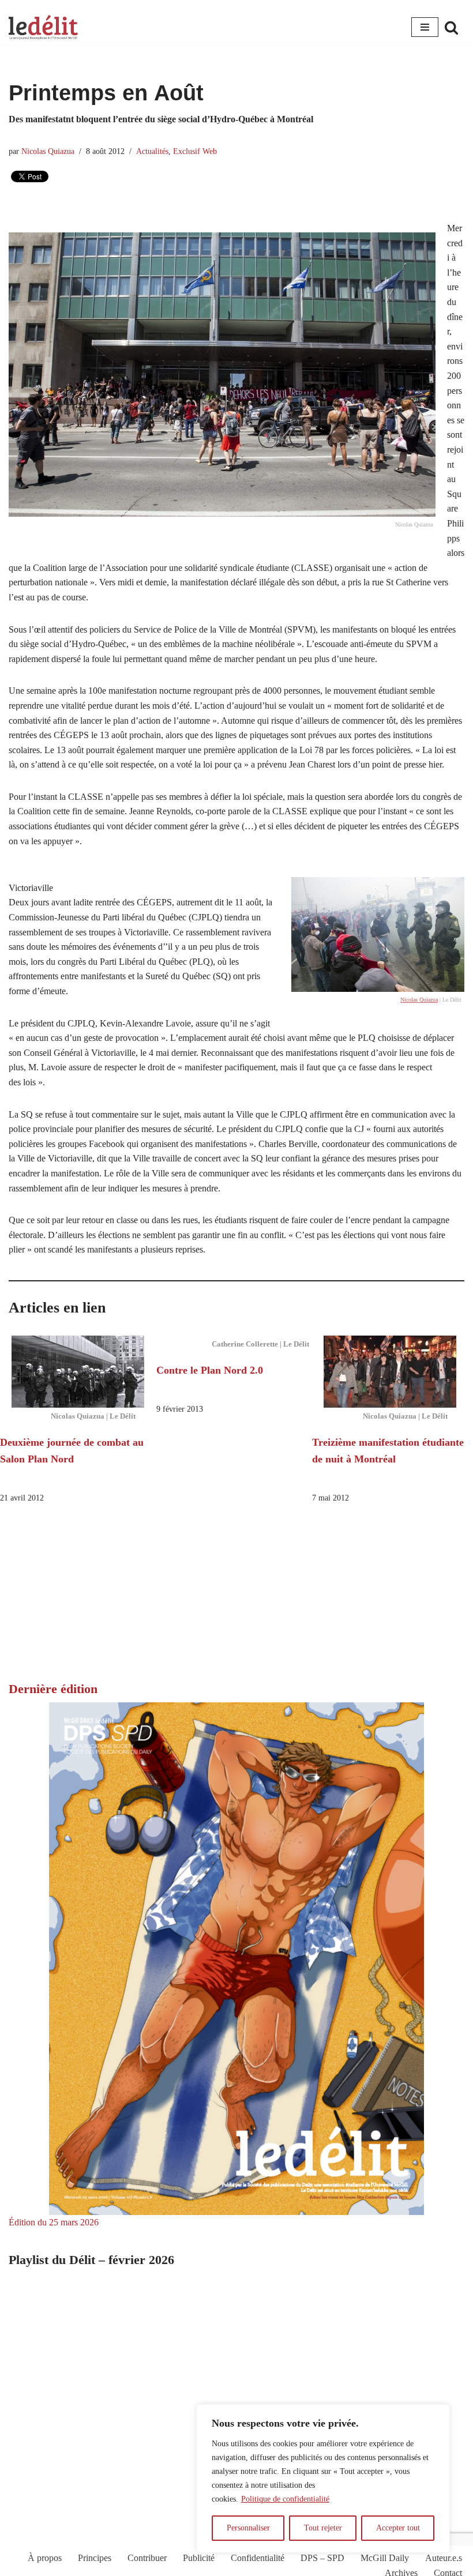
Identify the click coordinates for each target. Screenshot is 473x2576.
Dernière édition (53, 1689)
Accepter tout (398, 2528)
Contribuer (147, 2558)
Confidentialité (258, 2558)
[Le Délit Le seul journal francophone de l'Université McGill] (43, 27)
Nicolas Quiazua (48, 151)
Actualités (152, 151)
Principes (95, 2558)
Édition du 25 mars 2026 (54, 2222)
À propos (45, 2558)
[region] (323, 2479)
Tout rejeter (323, 2528)
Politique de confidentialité (285, 2499)
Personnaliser (248, 2528)
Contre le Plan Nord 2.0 (210, 1370)
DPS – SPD (322, 2558)
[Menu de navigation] (425, 27)
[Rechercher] (451, 27)
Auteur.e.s (444, 2558)
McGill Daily (385, 2558)
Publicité (199, 2558)
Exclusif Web (195, 151)
